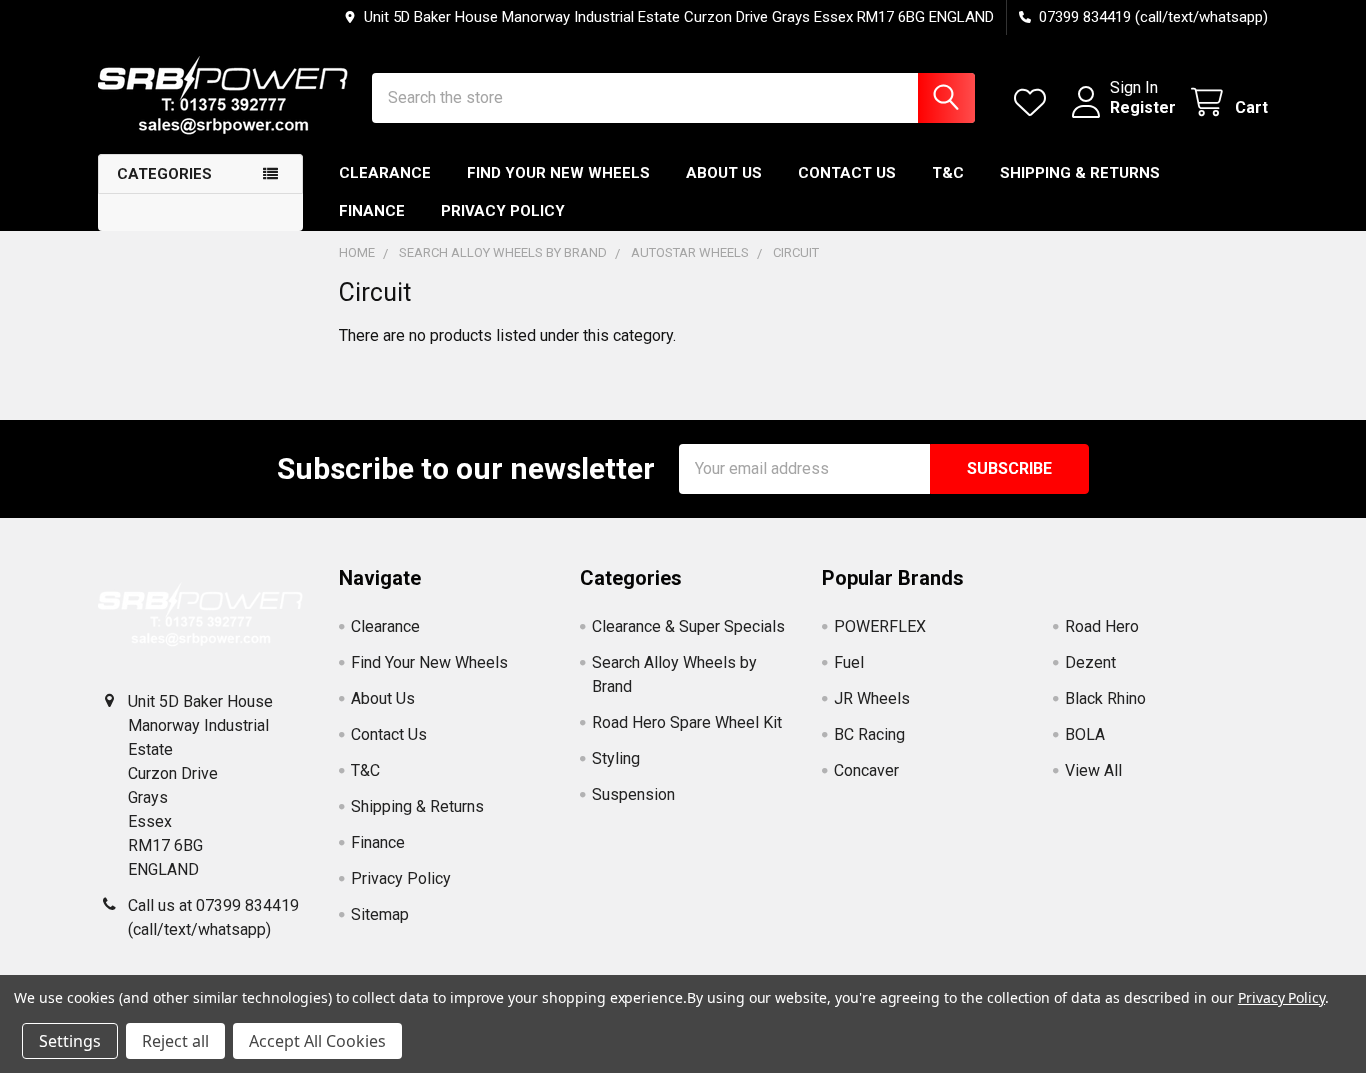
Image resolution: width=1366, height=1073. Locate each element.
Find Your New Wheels (558, 173)
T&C (948, 173)
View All (1093, 770)
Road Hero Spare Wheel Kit (687, 722)
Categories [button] (164, 174)
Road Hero (1102, 626)
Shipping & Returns (1080, 173)
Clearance (385, 173)
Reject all (175, 1041)
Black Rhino (1105, 698)
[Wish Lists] (1034, 102)
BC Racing (869, 734)
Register (1143, 107)
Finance (372, 211)
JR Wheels (872, 698)
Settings (70, 1041)
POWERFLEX (880, 626)
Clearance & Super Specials (688, 626)
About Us (724, 173)
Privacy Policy (503, 211)
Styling (616, 758)
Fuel (849, 662)
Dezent (1090, 662)
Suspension (633, 794)
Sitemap (380, 914)
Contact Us (847, 173)
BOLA (1085, 734)
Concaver (866, 770)
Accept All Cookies (317, 1041)
